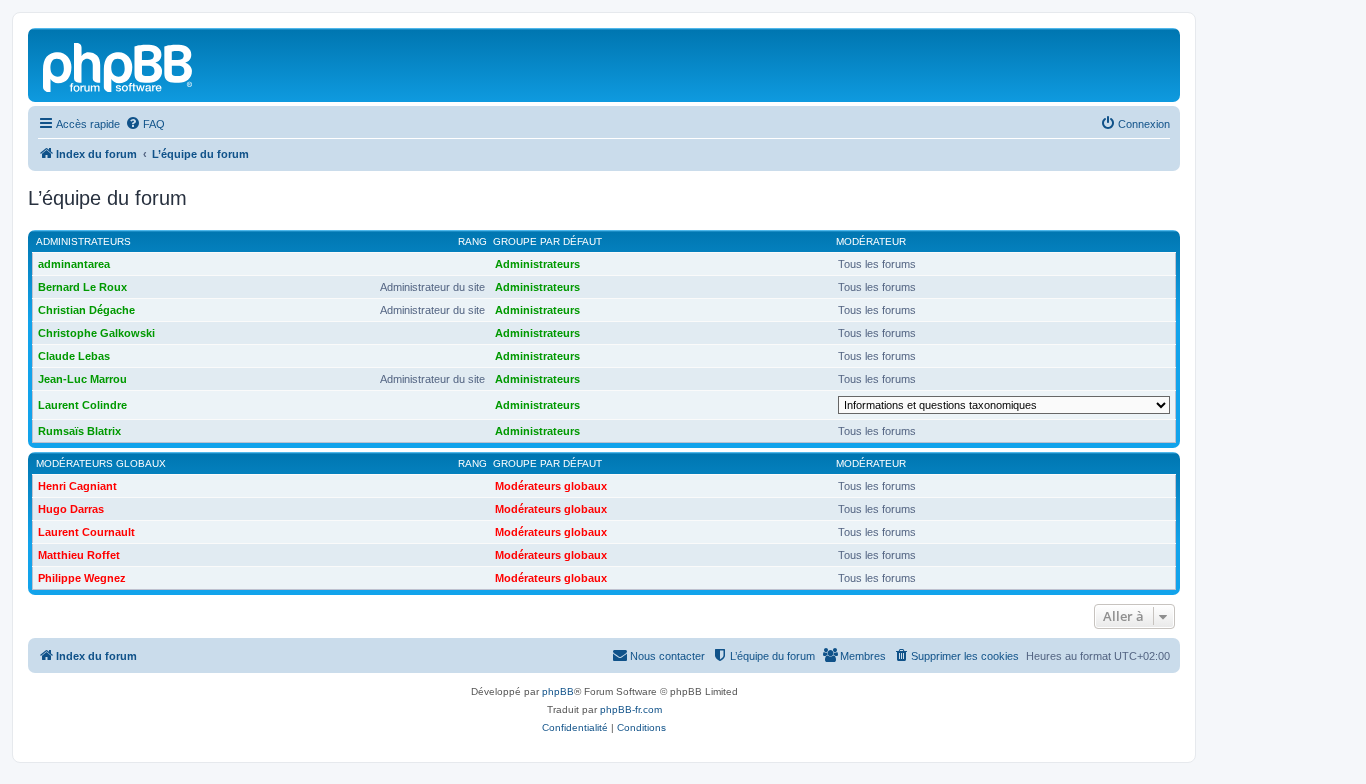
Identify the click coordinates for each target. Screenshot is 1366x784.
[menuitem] (145, 124)
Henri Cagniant (77, 486)
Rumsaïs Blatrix (79, 431)
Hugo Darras (71, 509)
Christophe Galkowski (96, 333)
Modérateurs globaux (101, 463)
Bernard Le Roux (82, 287)
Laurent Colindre (82, 405)
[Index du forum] (119, 65)
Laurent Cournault (86, 532)
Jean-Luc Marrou (82, 379)
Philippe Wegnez (82, 578)
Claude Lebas (74, 356)
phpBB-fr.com (631, 709)
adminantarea (74, 264)
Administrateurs (83, 241)
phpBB (558, 691)
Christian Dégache (86, 310)
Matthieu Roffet (79, 555)
